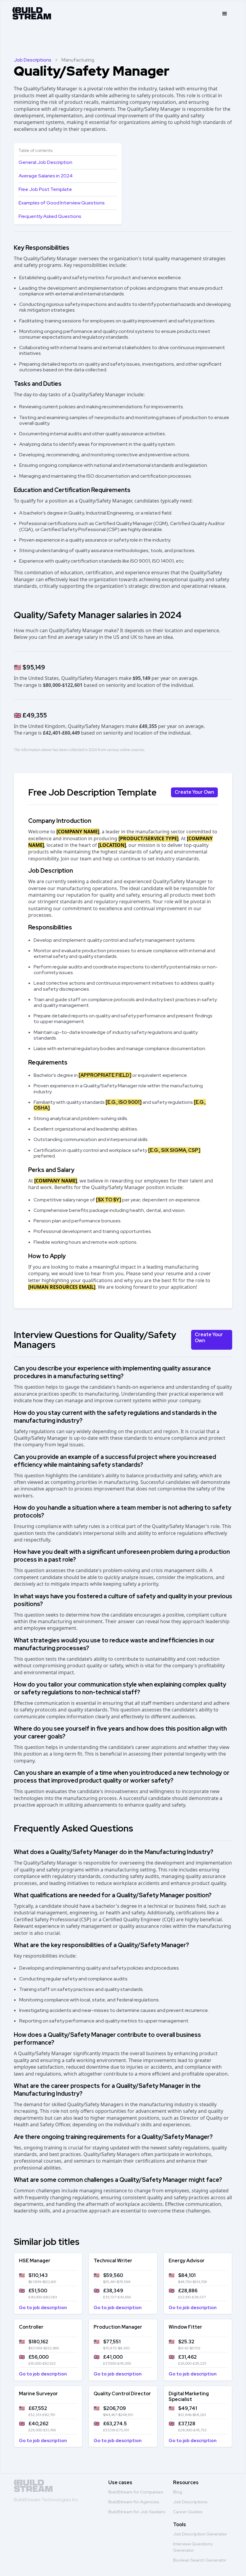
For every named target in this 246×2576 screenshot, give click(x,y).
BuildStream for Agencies (134, 2502)
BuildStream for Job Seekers (137, 2512)
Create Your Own (194, 792)
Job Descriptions (33, 60)
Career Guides (188, 2512)
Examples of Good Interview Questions (62, 203)
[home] (32, 12)
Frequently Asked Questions (50, 216)
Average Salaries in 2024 (46, 176)
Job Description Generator (200, 2534)
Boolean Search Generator (200, 2560)
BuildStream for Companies (136, 2492)
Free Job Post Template (45, 189)
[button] (225, 14)
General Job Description (45, 162)
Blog (178, 2492)
